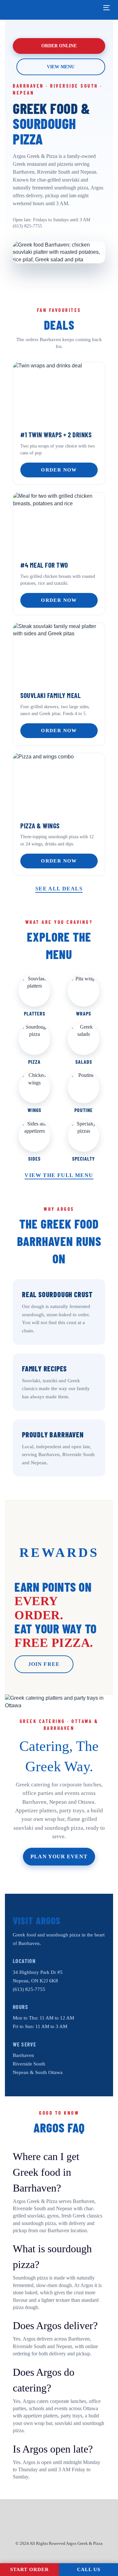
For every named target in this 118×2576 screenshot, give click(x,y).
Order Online (59, 46)
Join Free (44, 1664)
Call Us (89, 2569)
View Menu (61, 67)
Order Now (59, 470)
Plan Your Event (59, 1856)
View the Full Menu (59, 1175)
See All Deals (59, 889)
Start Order (29, 2569)
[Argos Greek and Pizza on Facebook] (50, 2516)
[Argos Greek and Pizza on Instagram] (62, 2516)
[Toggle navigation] (93, 8)
